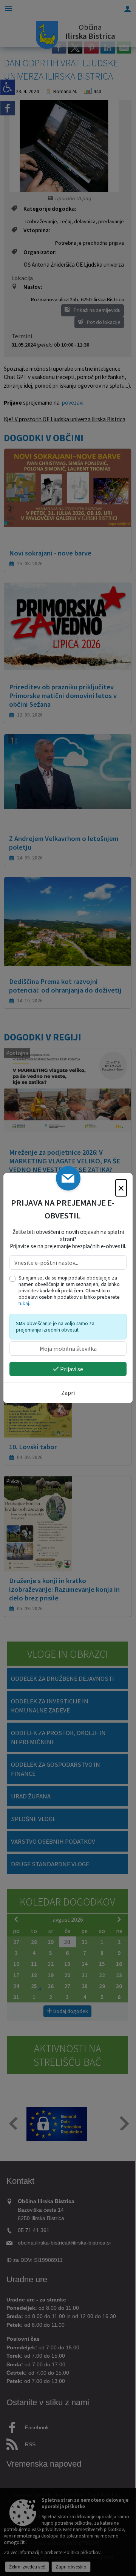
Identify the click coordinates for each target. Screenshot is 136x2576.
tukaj (24, 1303)
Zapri (68, 1393)
